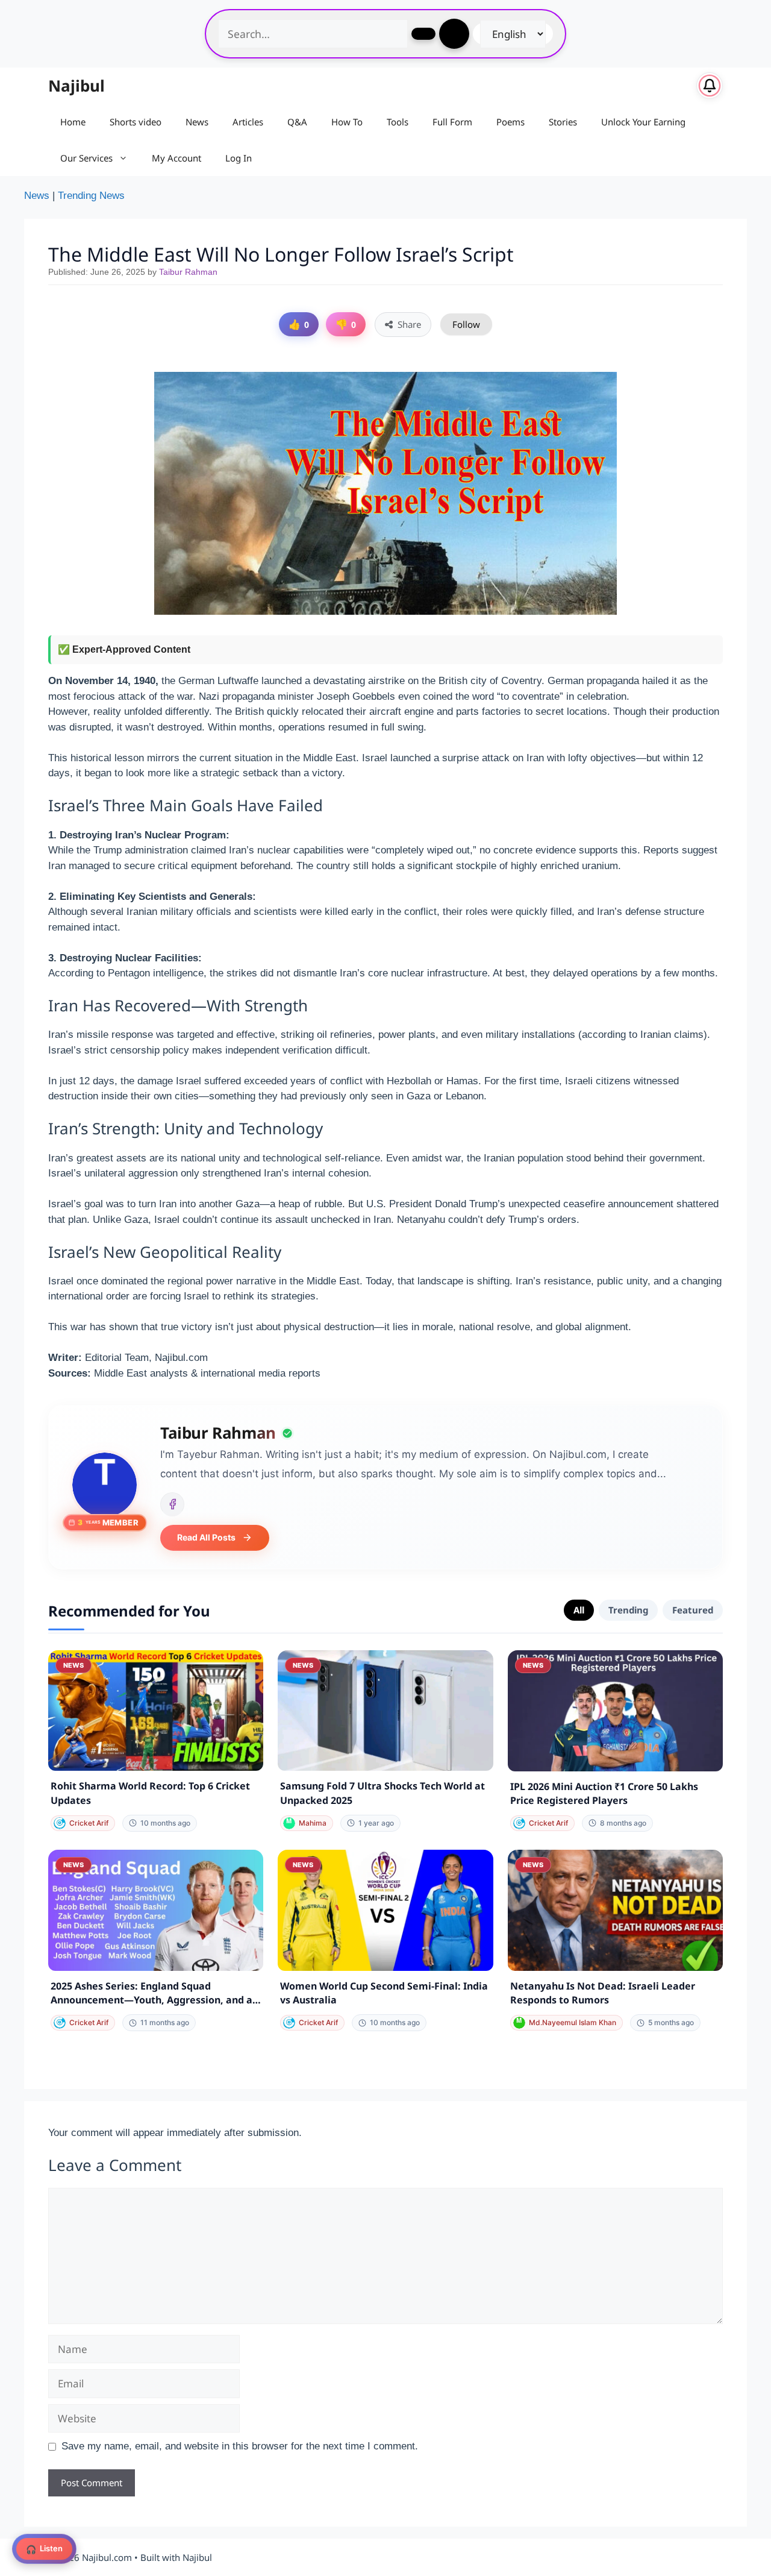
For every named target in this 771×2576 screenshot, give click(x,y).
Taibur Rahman (188, 272)
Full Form (452, 122)
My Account (176, 158)
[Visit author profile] (105, 1485)
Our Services (86, 158)
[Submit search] (423, 34)
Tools (398, 122)
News (197, 122)
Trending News (91, 196)
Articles (248, 122)
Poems (510, 122)
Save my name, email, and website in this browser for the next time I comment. (240, 2446)
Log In (239, 158)
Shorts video (136, 122)
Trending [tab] (628, 1610)
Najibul (76, 86)
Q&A (297, 122)
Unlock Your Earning (643, 122)
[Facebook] (172, 1504)
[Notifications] (710, 86)
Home (73, 122)
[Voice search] (454, 34)
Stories (563, 122)
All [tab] (579, 1610)
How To (347, 122)
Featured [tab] (693, 1610)
